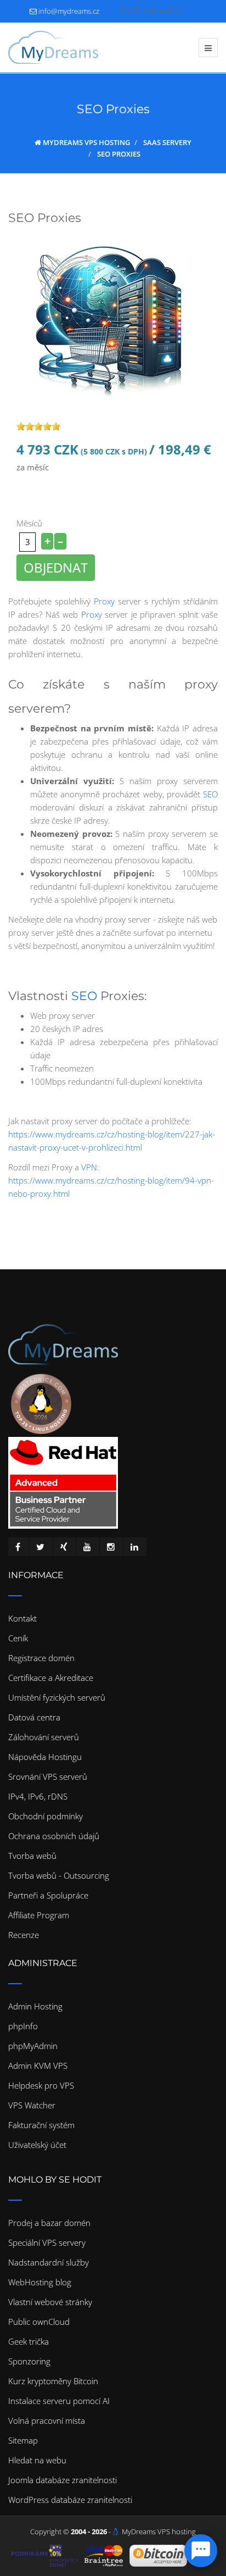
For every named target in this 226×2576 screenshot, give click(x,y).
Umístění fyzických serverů (57, 1697)
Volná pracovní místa (47, 2420)
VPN (89, 1167)
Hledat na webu (37, 2460)
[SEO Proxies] (113, 318)
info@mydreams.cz (69, 11)
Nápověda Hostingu (45, 1757)
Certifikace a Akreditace (51, 1678)
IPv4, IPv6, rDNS (38, 1796)
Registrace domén (41, 1658)
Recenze (24, 1935)
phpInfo (23, 2026)
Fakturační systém (41, 2125)
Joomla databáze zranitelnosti (63, 2480)
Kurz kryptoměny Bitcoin (53, 2381)
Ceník (18, 1638)
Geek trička (29, 2341)
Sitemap (23, 2440)
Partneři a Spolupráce (48, 1895)
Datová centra (34, 1717)
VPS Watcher (32, 2105)
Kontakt (22, 1618)
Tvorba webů (32, 1856)
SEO (210, 794)
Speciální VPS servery (47, 2242)
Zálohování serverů (44, 1737)
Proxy (104, 601)
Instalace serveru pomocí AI (59, 2401)
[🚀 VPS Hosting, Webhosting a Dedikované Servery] (53, 47)
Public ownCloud (39, 2322)
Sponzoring (29, 2361)
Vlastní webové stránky (50, 2302)
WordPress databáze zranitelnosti (70, 2500)
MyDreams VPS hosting (159, 2531)
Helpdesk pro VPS (41, 2085)
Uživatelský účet (37, 2145)
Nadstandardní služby (49, 2262)
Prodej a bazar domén (49, 2223)
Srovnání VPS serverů (48, 1776)
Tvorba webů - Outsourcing (59, 1875)
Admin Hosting (35, 2006)
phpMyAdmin (33, 2046)
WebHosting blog (40, 2282)
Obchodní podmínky (46, 1816)
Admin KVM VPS (38, 2066)
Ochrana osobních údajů (54, 1836)
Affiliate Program (39, 1915)
